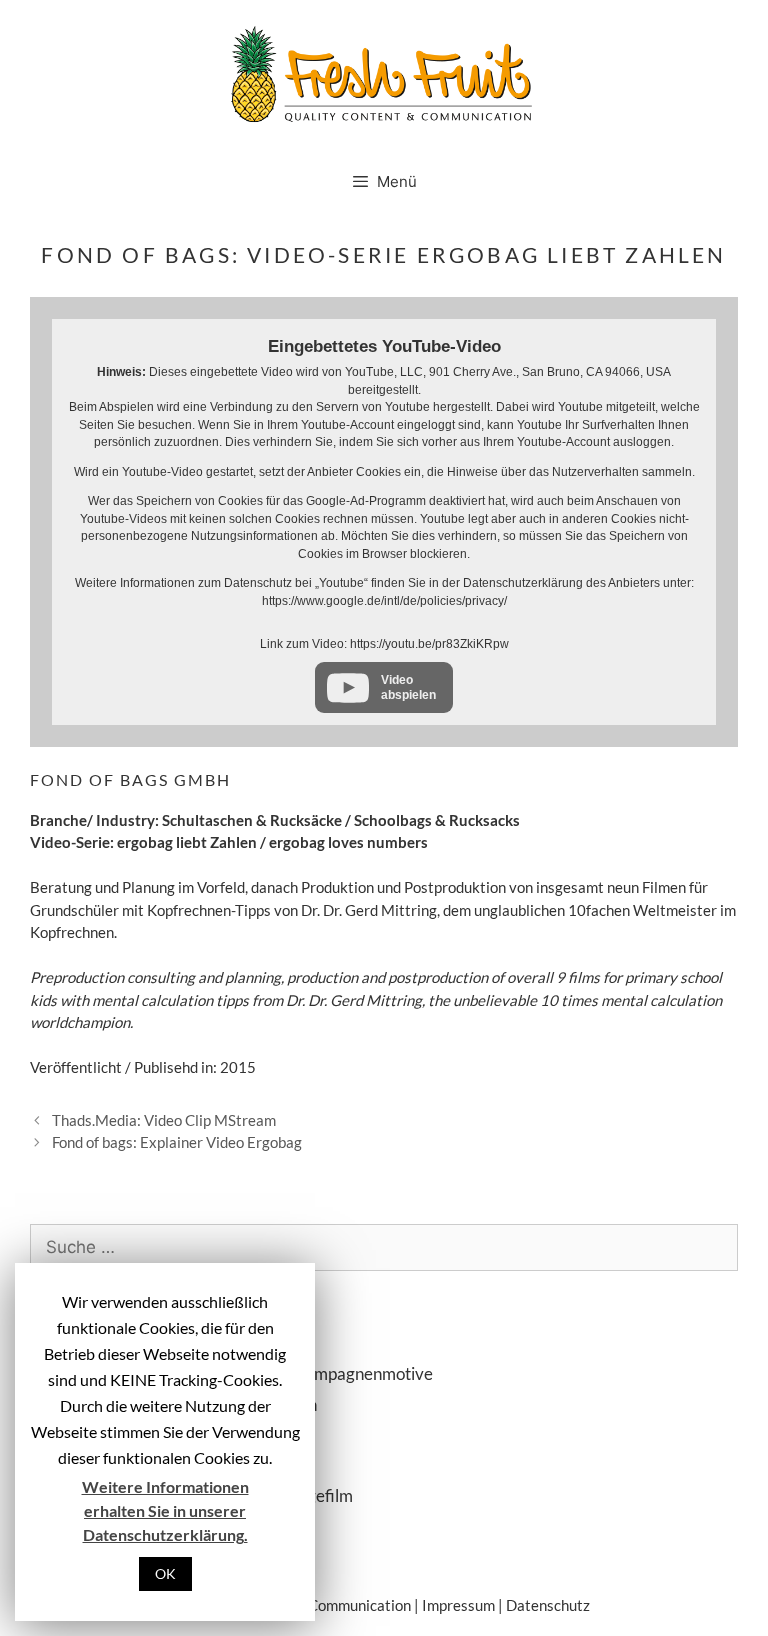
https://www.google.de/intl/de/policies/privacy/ (384, 601)
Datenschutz (548, 1605)
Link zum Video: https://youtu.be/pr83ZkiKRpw (384, 644)
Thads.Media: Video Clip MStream (164, 1120)
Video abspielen (408, 687)
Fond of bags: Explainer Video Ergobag (177, 1142)
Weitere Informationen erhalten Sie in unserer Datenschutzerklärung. (165, 1510)
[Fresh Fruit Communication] (384, 71)
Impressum (458, 1605)
